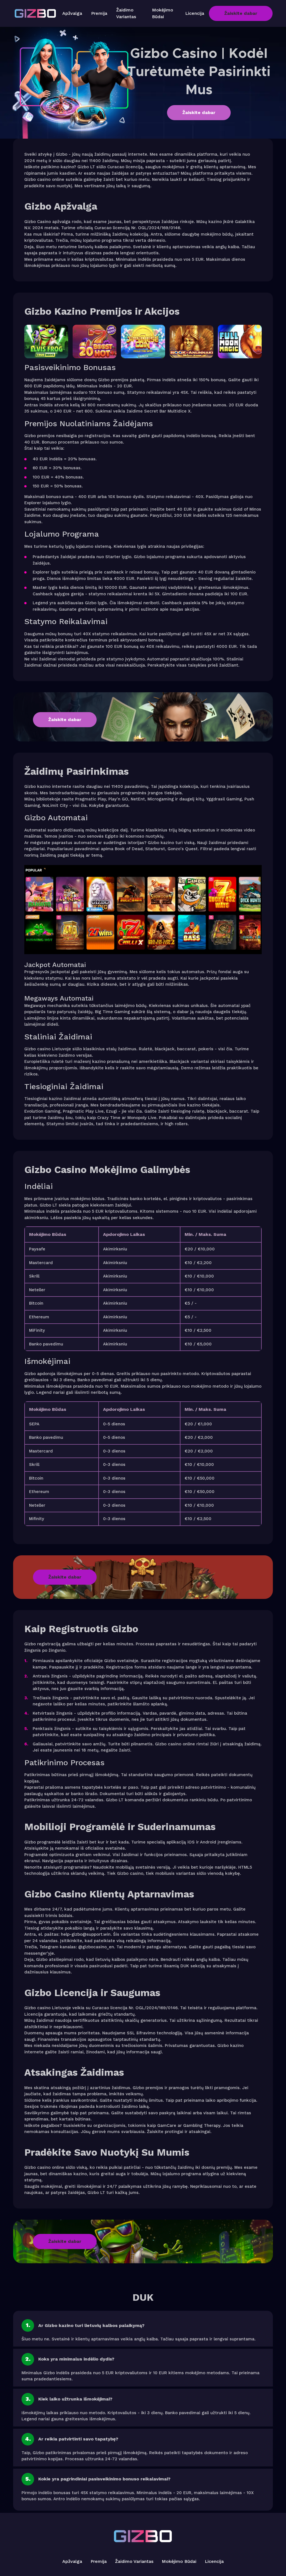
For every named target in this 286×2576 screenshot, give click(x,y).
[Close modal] (215, 1235)
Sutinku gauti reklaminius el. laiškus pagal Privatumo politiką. (138, 1298)
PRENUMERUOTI (143, 1330)
